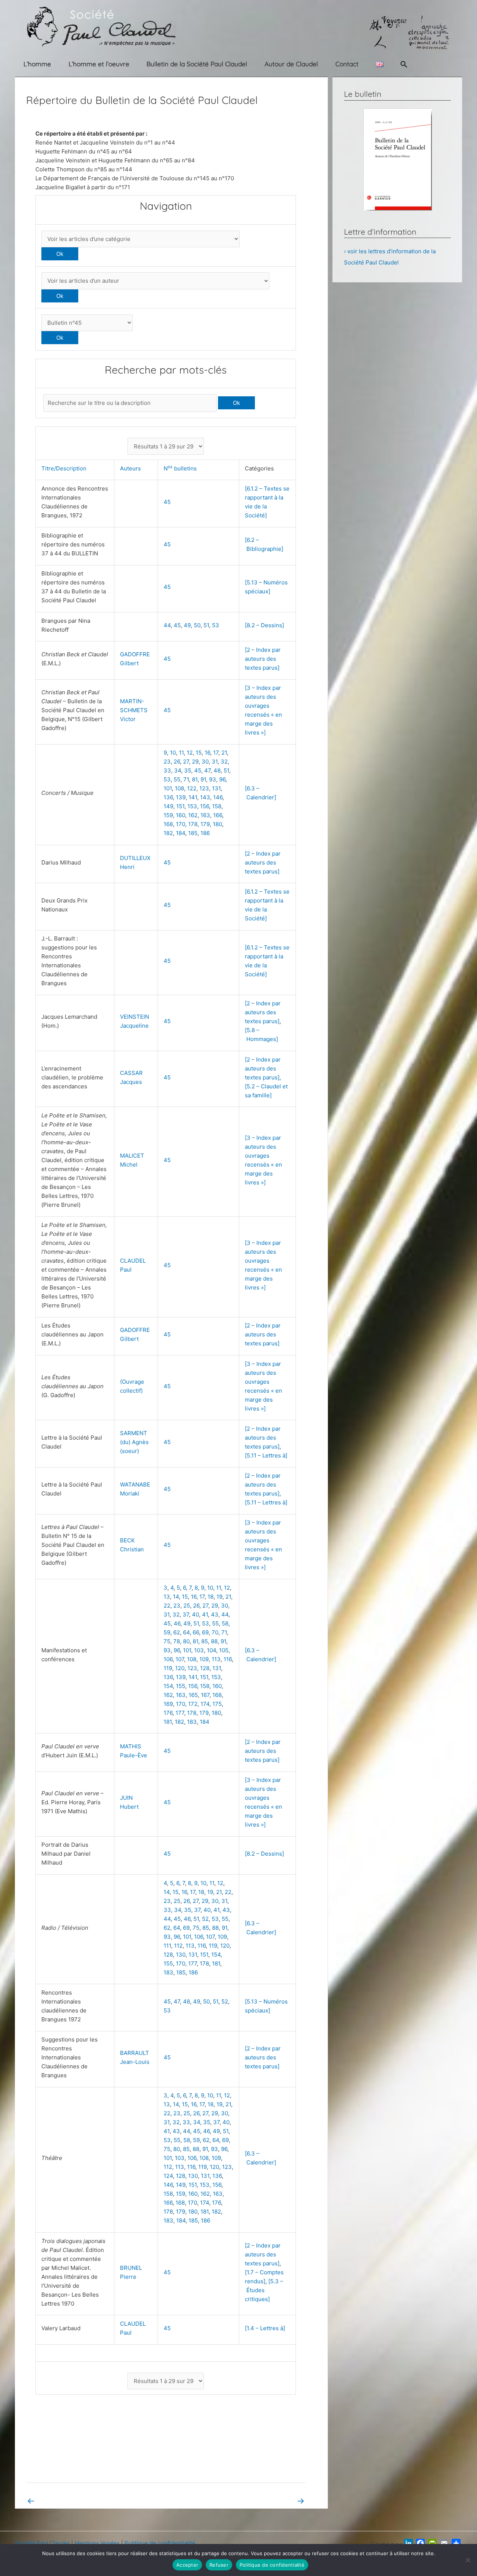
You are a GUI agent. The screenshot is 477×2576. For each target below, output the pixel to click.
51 (206, 625)
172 (193, 1704)
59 (167, 1632)
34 (178, 770)
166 (218, 815)
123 (204, 788)
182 (168, 833)
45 (167, 502)
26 (177, 762)
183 (192, 1722)
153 (192, 806)
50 (197, 625)
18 (211, 1597)
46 (177, 1623)
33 (167, 770)
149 (168, 806)
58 (225, 1623)
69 (205, 1632)
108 (179, 788)
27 (186, 762)
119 (168, 1668)
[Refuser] (468, 2560)
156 (205, 806)
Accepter (187, 2565)
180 (217, 824)
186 (205, 833)
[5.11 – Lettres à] (266, 1455)
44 (167, 625)
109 (204, 1659)
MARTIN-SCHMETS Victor (134, 710)
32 (224, 762)
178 (193, 824)
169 (168, 1704)
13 (167, 1597)
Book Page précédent (60, 2501)
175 (217, 1704)
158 (217, 806)
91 (203, 779)
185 (193, 833)
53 (216, 625)
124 (168, 2176)
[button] (404, 64)
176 (168, 1713)
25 (187, 1606)
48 (217, 770)
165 (193, 1695)
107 (180, 1659)
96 (222, 779)
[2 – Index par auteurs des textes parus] (263, 659)
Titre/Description (65, 468)
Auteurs (132, 468)
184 (181, 833)
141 (193, 797)
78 (177, 1641)
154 (168, 1686)
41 (205, 1614)
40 (195, 1614)
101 (168, 788)
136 (168, 797)
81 (195, 779)
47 (207, 770)
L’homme (37, 64)
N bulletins (182, 468)
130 (181, 1955)
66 (196, 1632)
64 (186, 1632)
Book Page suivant (275, 2501)
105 (224, 1650)
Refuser (219, 2565)
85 (205, 1641)
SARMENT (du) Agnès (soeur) (134, 1442)
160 (181, 815)
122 (192, 788)
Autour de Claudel (291, 64)
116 (228, 1659)
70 (215, 1632)
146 (218, 797)
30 (205, 762)
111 (167, 1946)
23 (167, 762)
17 (216, 753)
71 (186, 779)
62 (177, 1632)
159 (168, 815)
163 (205, 815)
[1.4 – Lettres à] (265, 2328)
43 (215, 1614)
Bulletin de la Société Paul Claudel (197, 64)
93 (213, 779)
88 (214, 1641)
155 (181, 1686)
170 (181, 824)
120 (180, 1668)
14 (176, 1597)
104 (211, 1650)
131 (216, 788)
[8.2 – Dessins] (264, 625)
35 (188, 770)
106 (168, 1659)
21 (224, 753)
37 (186, 1614)
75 (167, 1641)
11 (181, 753)
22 (167, 1606)
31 (215, 762)
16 (207, 753)
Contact (347, 64)
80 (186, 1641)
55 (177, 779)
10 (173, 753)
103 (199, 1650)
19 (219, 1597)
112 (178, 1946)
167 (205, 1695)
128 (205, 1668)
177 (180, 1713)
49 (187, 625)
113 (216, 1659)
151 (180, 806)
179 (205, 824)
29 (195, 762)
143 (205, 797)
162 (193, 815)
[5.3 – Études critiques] (264, 2290)
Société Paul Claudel (42, 2543)
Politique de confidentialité (160, 2543)
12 (190, 753)
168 (168, 824)
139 (181, 797)
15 (199, 753)
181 (168, 1722)
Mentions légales (97, 2543)
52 (205, 1919)
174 (205, 1704)
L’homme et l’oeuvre (99, 64)
